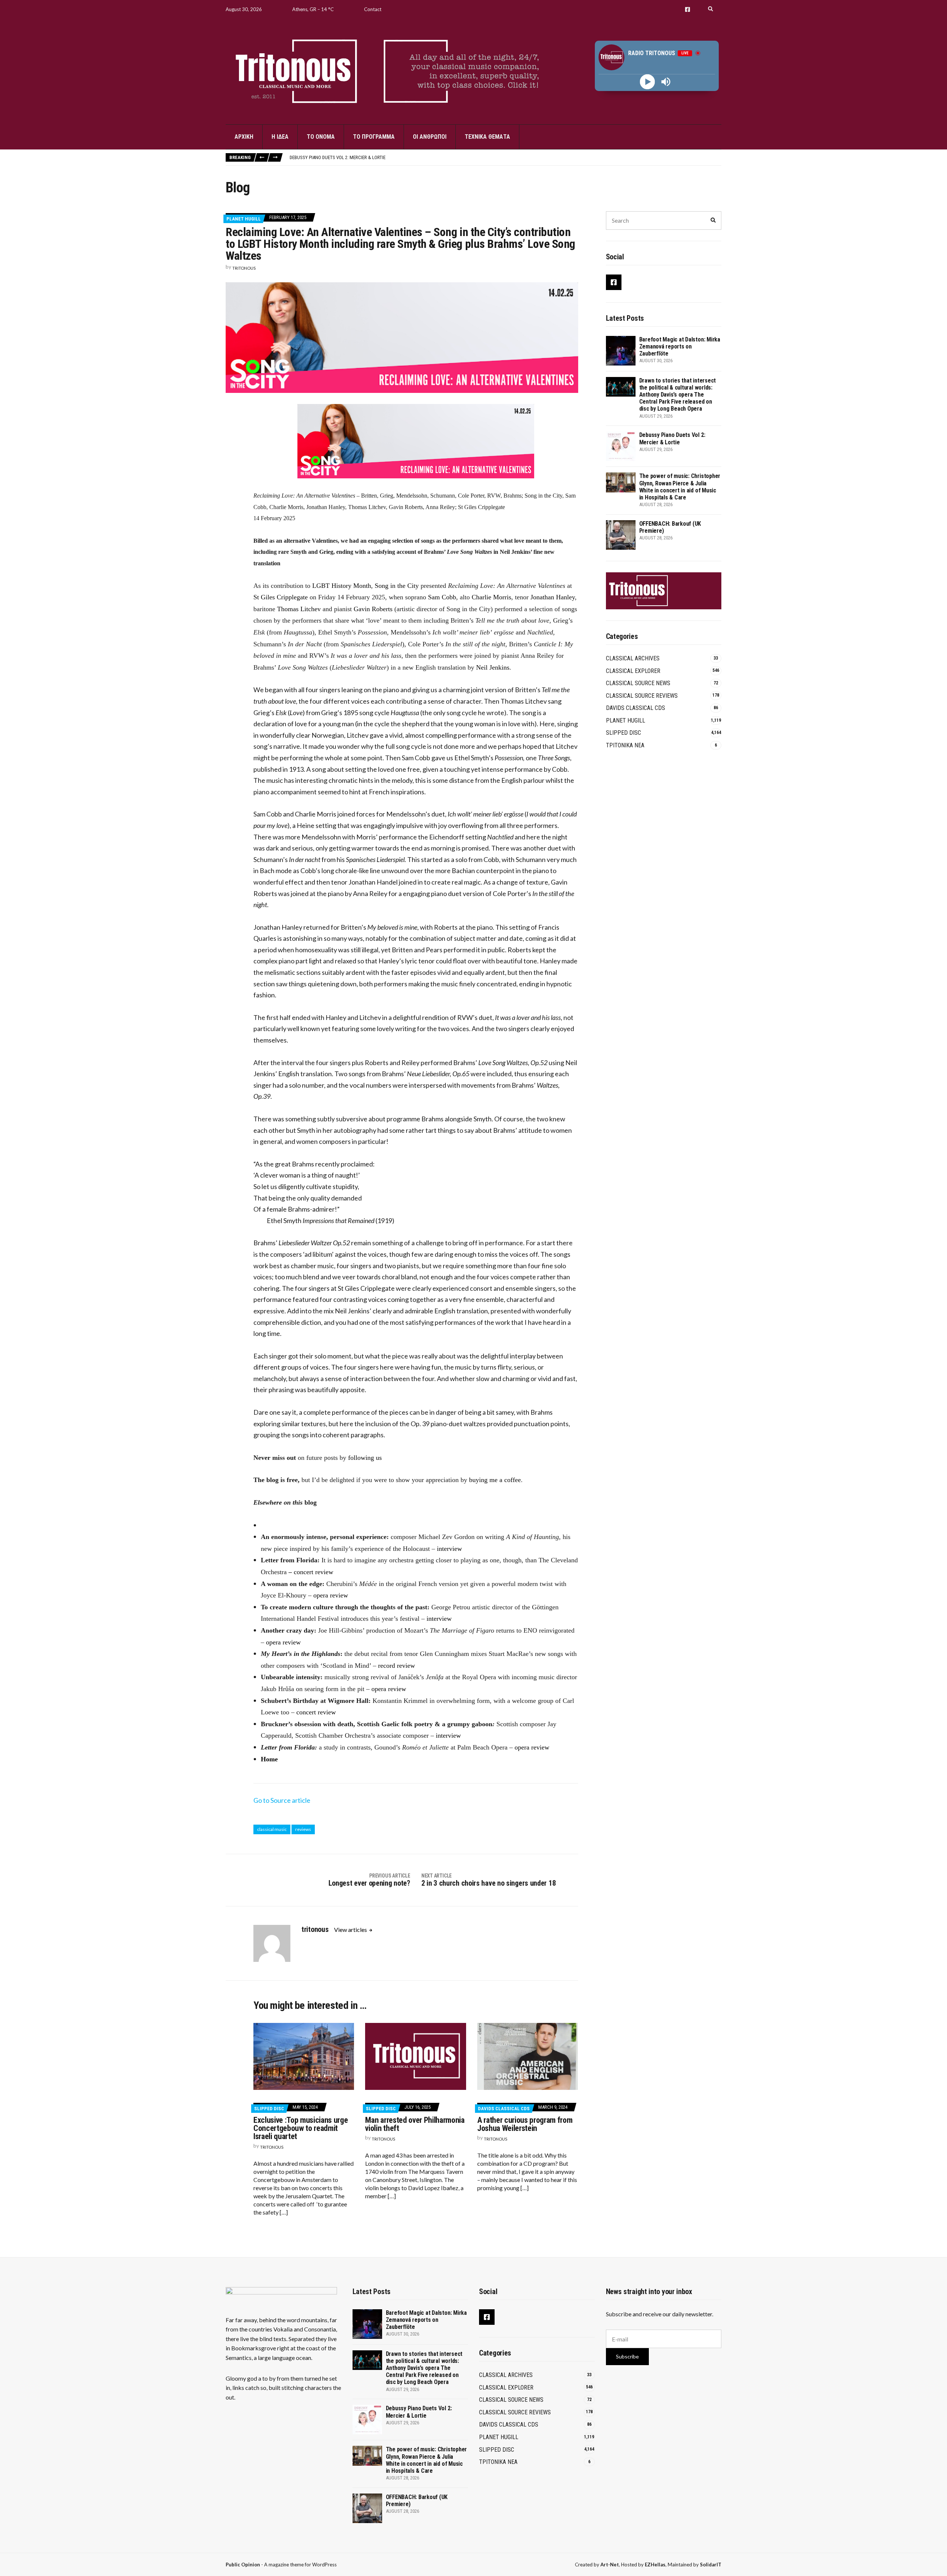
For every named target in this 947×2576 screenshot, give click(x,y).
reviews (303, 1829)
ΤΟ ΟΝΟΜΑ (321, 137)
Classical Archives (633, 658)
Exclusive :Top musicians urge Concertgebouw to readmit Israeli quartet (301, 2128)
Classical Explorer (633, 671)
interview (449, 1549)
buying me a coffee (495, 1480)
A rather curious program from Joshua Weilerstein (525, 2124)
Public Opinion (243, 2565)
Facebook (687, 9)
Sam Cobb (442, 597)
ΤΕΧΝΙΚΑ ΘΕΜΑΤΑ (487, 137)
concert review (314, 1572)
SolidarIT (711, 2565)
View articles (351, 1930)
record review (397, 1666)
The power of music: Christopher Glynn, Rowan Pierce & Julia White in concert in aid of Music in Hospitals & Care (416, 157)
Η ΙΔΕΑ (280, 137)
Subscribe (627, 2356)
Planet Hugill (244, 219)
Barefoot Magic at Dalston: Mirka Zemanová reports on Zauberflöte (680, 346)
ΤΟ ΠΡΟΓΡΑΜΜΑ (374, 137)
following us (365, 1458)
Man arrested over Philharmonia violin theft (415, 2124)
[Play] (648, 82)
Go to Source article (282, 1800)
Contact (373, 9)
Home (269, 1759)
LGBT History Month (342, 586)
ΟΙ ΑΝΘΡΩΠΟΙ (430, 137)
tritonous (244, 268)
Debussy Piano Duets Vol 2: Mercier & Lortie (672, 438)
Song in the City (397, 586)
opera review (331, 1595)
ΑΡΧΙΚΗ (244, 137)
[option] (505, 157)
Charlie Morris (491, 597)
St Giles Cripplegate (281, 597)
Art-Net (610, 2565)
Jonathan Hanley (553, 597)
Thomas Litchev (299, 609)
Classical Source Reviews (642, 696)
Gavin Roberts (373, 609)
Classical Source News (638, 683)
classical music (272, 1829)
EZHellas (655, 2565)
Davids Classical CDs (504, 2109)
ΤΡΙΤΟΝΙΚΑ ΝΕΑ (625, 745)
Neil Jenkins (493, 667)
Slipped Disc (269, 2109)
